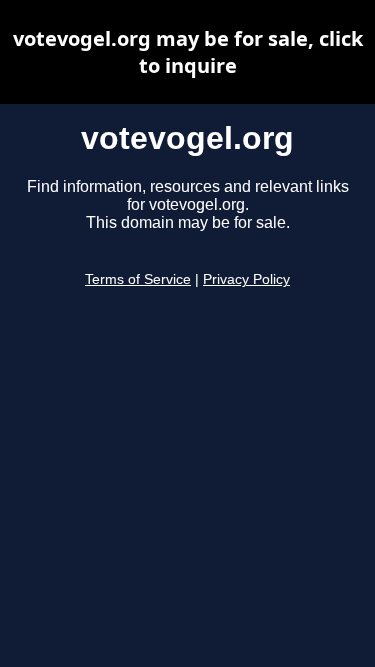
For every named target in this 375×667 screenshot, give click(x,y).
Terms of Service (138, 279)
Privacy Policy (246, 279)
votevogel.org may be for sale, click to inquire (188, 52)
